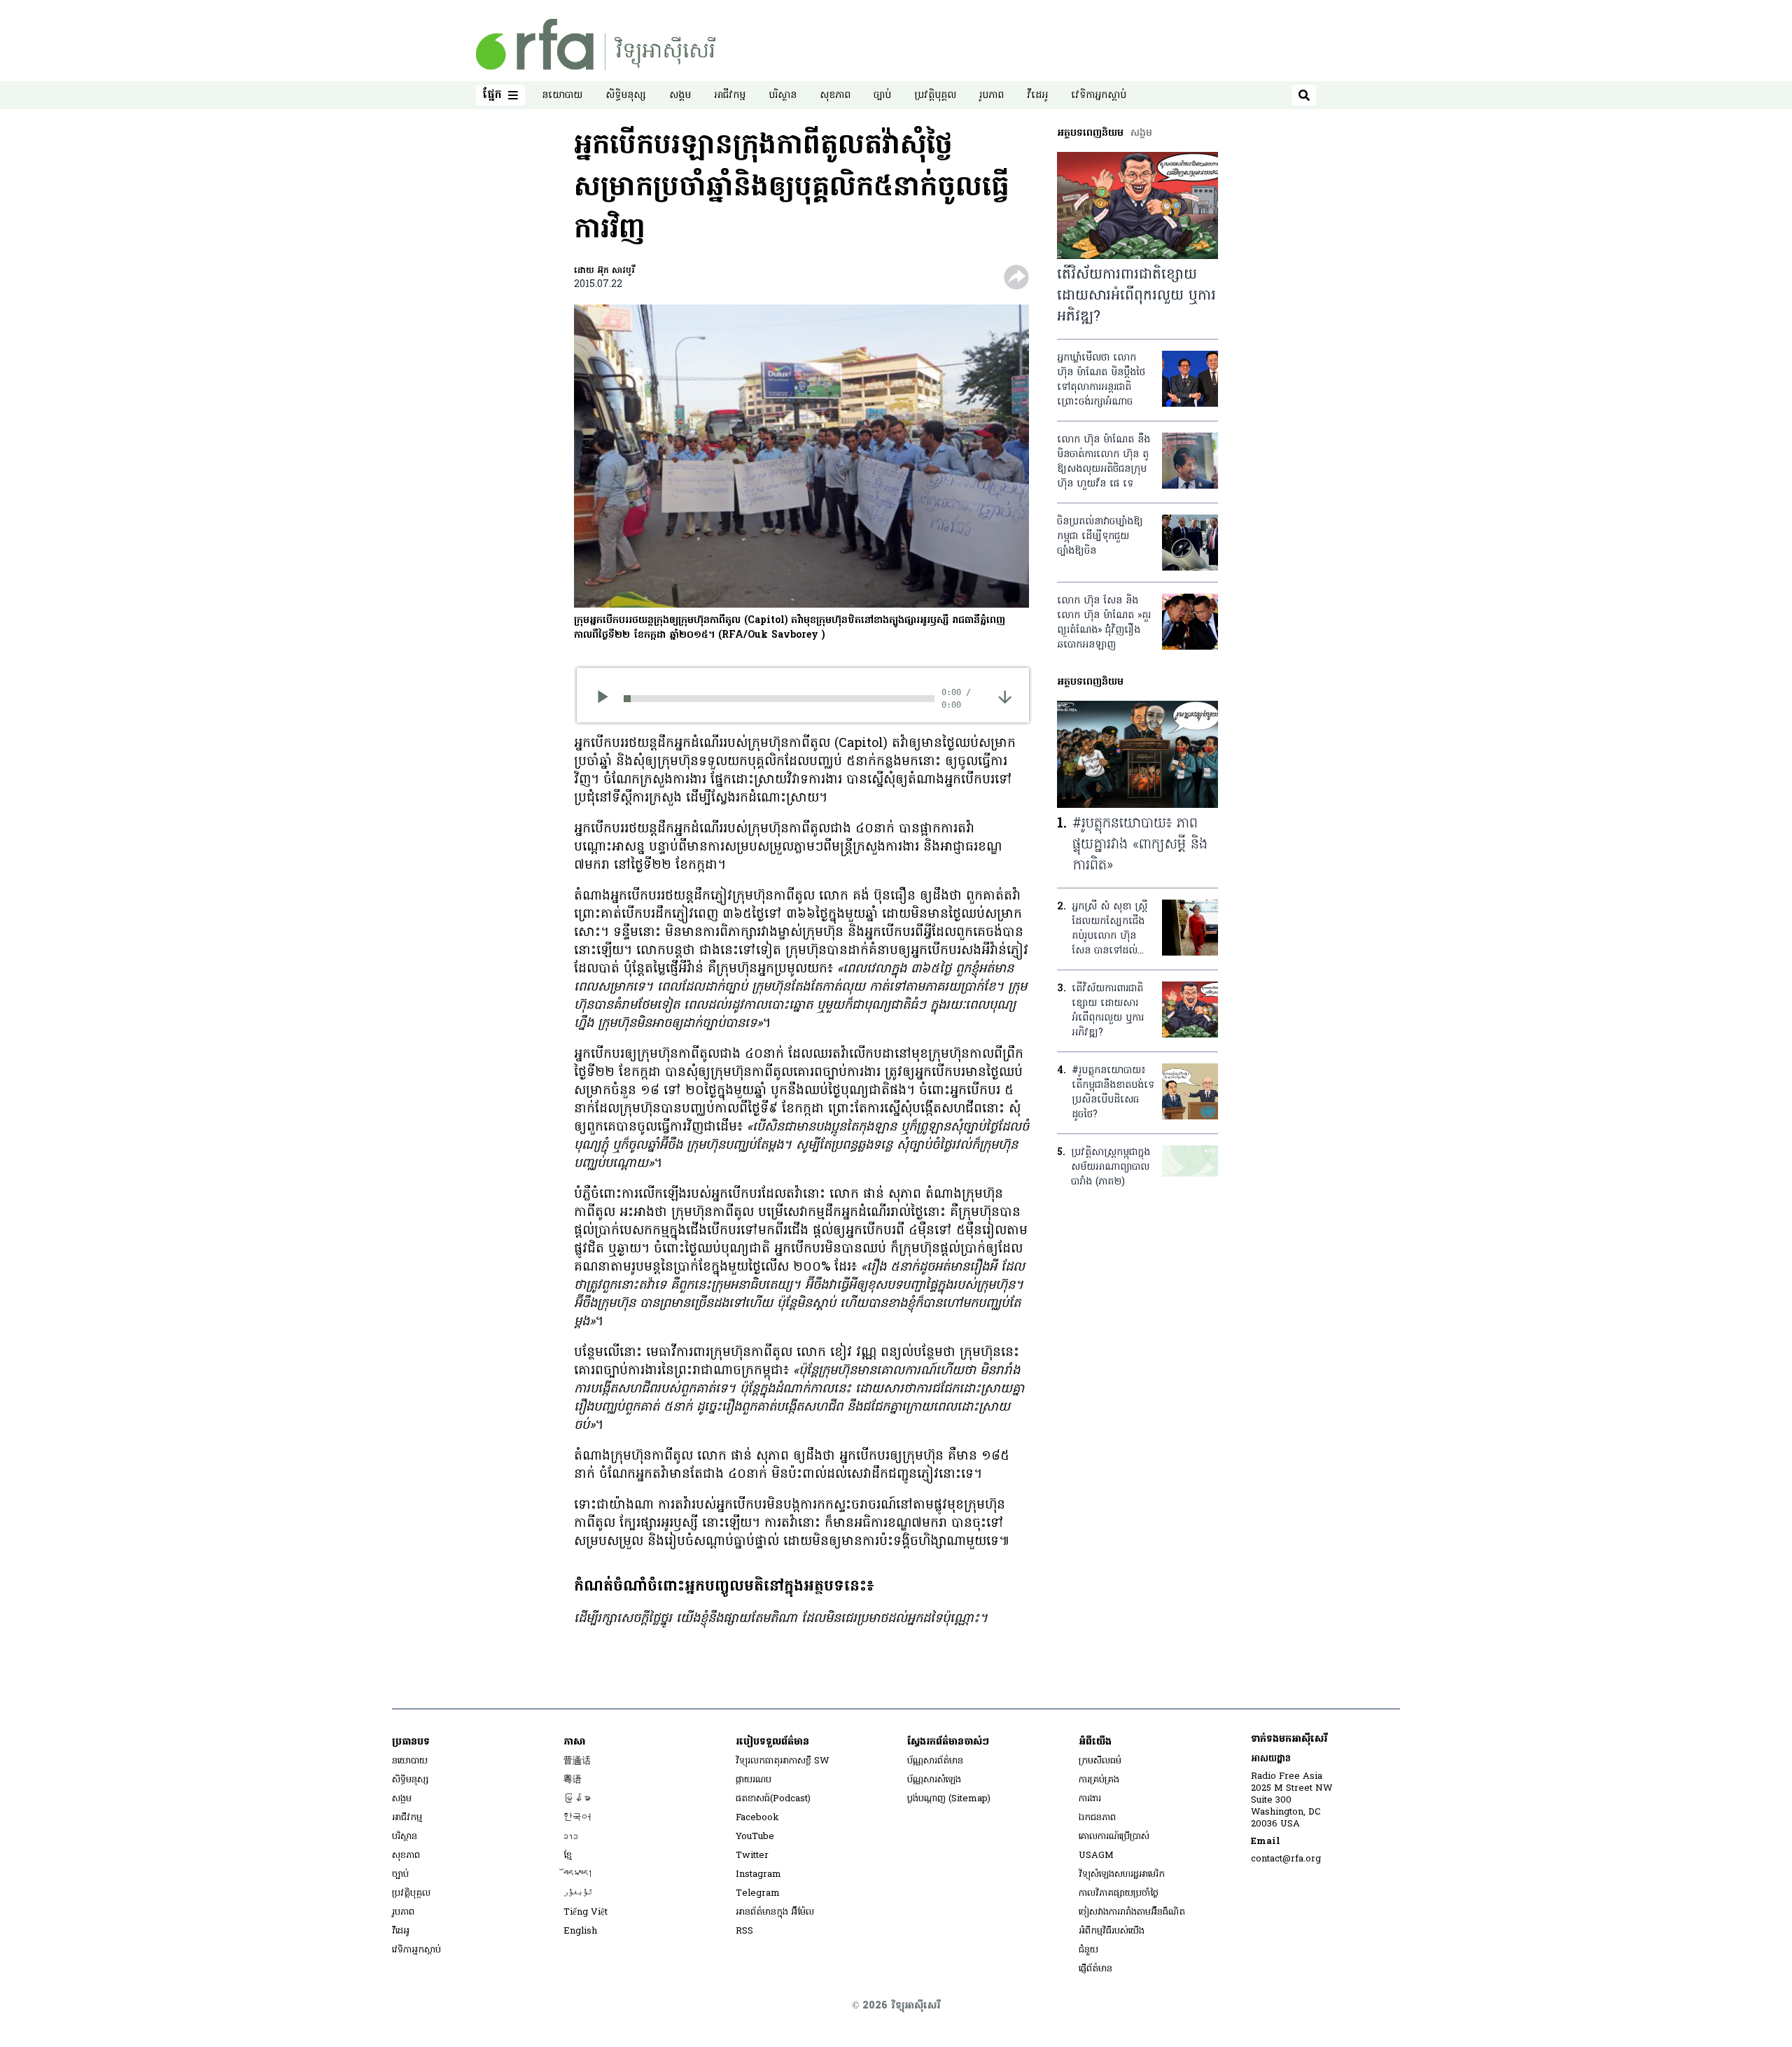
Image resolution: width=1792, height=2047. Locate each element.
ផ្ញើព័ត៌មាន (1095, 1969)
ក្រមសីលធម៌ (1100, 1761)
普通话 (577, 1761)
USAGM (1096, 1856)
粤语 (573, 1780)
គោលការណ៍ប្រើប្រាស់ (1114, 1837)
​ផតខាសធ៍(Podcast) (773, 1799)
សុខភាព (835, 96)
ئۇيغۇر (578, 1893)
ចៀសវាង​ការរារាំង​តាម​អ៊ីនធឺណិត (1132, 1912)
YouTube (755, 1837)
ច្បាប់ (882, 96)
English (580, 1931)
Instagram (758, 1874)
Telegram (758, 1893)
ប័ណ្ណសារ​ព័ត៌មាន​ (935, 1761)
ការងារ (1090, 1799)
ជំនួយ (1088, 1950)
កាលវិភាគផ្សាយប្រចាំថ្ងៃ (1119, 1893)
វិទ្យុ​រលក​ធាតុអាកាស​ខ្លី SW (783, 1761)
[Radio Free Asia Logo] (596, 44)
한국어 (577, 1818)
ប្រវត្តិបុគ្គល (935, 96)
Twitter (752, 1856)
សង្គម (680, 96)
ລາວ (571, 1837)
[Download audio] (1005, 697)
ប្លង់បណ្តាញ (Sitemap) (949, 1799)
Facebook (757, 1818)
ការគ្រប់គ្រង (1099, 1780)
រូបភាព (992, 96)
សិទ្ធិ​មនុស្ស (626, 96)
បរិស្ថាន (783, 96)
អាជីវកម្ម (730, 96)
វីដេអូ (1037, 96)
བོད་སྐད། (578, 1874)
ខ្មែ (568, 1856)
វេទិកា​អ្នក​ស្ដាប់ (1099, 96)
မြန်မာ (577, 1799)
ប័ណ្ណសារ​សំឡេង (934, 1780)
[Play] (607, 699)
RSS (744, 1931)
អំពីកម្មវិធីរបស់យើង (1112, 1931)
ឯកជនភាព (1097, 1818)
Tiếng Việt (586, 1912)
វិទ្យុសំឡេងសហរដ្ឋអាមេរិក (1122, 1874)
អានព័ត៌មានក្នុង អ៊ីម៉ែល (775, 1912)
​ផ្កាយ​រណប (754, 1780)
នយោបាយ (562, 96)
